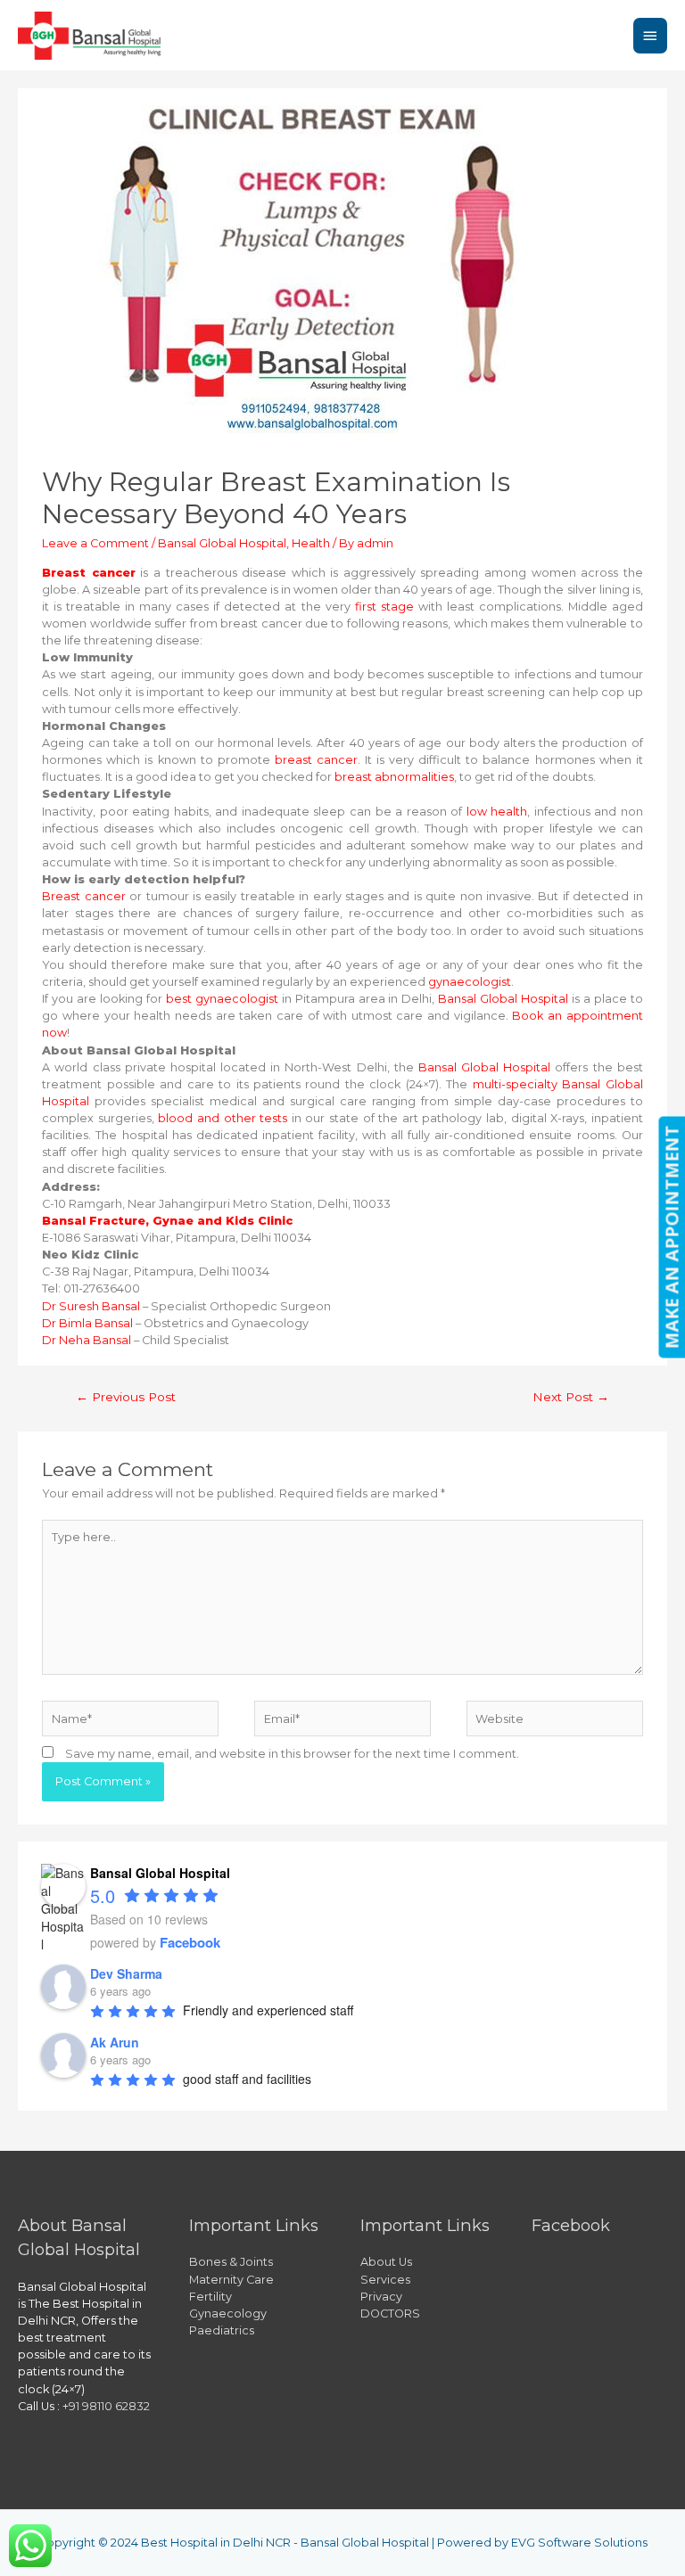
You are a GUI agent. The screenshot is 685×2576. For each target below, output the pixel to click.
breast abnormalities (394, 777)
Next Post (571, 1397)
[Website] (555, 1722)
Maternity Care (231, 2280)
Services (385, 2280)
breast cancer (314, 760)
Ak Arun (115, 2042)
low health (497, 812)
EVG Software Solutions (579, 2543)
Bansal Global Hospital (222, 543)
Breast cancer (83, 896)
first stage (384, 607)
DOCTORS (390, 2313)
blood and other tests (223, 1118)
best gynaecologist (220, 999)
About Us (386, 2262)
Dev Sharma (126, 1973)
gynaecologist (470, 982)
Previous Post (126, 1397)
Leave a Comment (95, 543)
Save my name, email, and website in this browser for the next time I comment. (292, 1754)
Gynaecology (228, 2313)
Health (311, 543)
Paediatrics (222, 2330)
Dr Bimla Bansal (87, 1323)
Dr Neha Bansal (87, 1340)
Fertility (210, 2297)
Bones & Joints (231, 2262)
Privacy (381, 2297)
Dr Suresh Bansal (91, 1306)
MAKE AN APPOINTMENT (671, 1237)
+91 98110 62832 (106, 2406)
